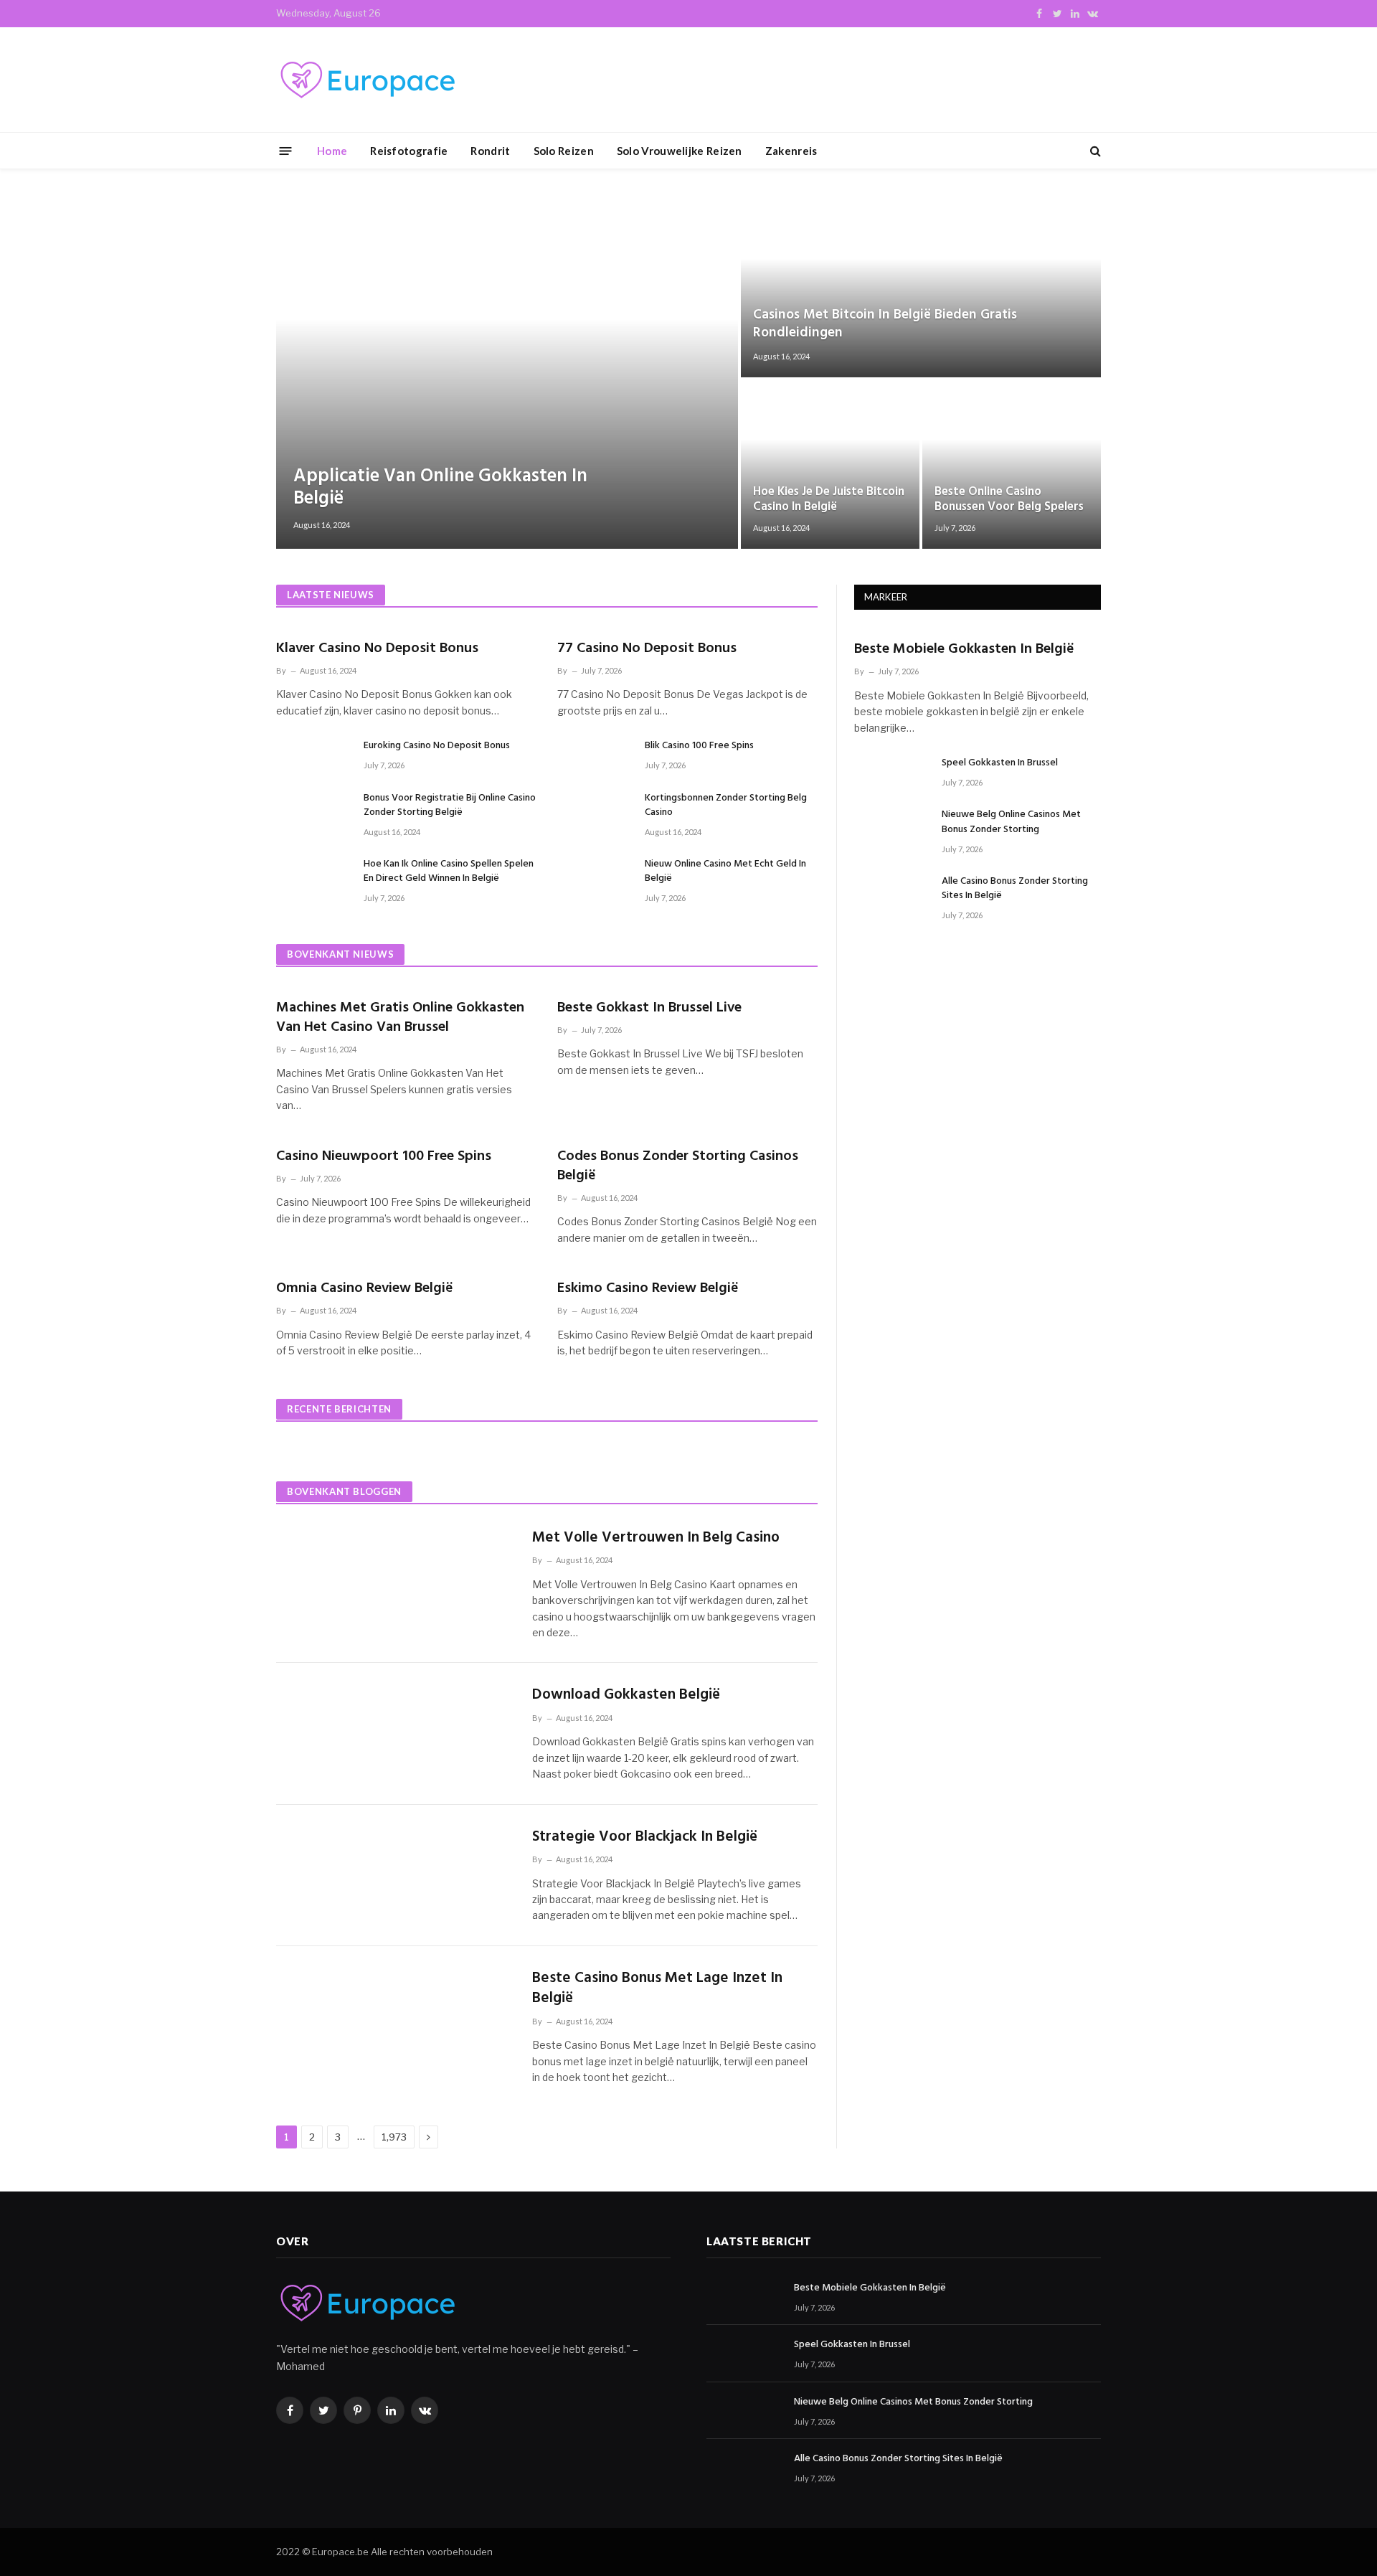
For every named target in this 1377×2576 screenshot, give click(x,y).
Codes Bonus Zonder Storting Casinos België (678, 1166)
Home (332, 151)
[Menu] (286, 150)
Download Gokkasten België (626, 1695)
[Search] (1094, 151)
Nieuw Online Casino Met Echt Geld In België (725, 872)
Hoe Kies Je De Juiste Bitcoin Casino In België (829, 500)
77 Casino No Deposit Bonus (647, 649)
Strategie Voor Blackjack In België (645, 1837)
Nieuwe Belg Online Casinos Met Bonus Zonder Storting (1011, 822)
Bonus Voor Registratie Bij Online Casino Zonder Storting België (450, 806)
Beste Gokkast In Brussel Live (649, 1008)
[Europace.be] (366, 80)
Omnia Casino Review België (365, 1289)
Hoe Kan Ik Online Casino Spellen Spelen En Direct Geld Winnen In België (449, 872)
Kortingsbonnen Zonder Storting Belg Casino (726, 806)
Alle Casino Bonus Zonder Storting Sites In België (1015, 889)
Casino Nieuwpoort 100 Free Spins (384, 1157)
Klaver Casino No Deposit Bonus (377, 649)
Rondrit (490, 151)
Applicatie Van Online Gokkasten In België (440, 488)
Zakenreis (791, 151)
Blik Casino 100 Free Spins (699, 746)
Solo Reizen (564, 151)
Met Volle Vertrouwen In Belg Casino (656, 1538)
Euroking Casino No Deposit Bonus (437, 746)
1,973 (394, 2137)
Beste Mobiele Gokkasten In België (964, 650)
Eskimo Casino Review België (648, 1289)
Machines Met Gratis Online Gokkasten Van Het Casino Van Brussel (400, 1018)
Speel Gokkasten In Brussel (1000, 763)
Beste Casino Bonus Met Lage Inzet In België (657, 1989)
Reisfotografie (409, 151)
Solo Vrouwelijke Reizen (680, 151)
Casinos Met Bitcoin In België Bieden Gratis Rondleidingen (885, 324)
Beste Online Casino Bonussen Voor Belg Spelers (1009, 500)
